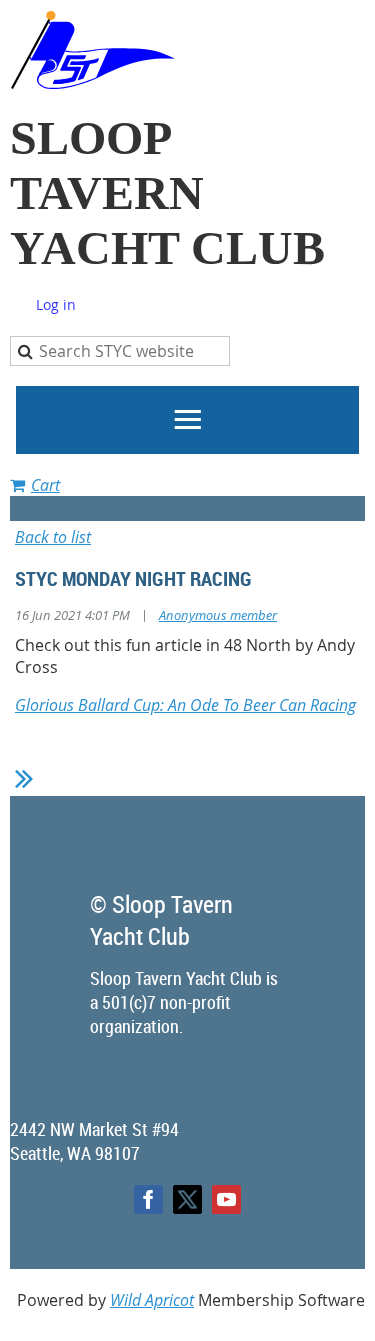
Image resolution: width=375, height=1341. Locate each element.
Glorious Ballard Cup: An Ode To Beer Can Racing (185, 705)
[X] (187, 1199)
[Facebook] (148, 1199)
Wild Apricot (152, 1300)
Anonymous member (218, 615)
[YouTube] (226, 1199)
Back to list (53, 537)
